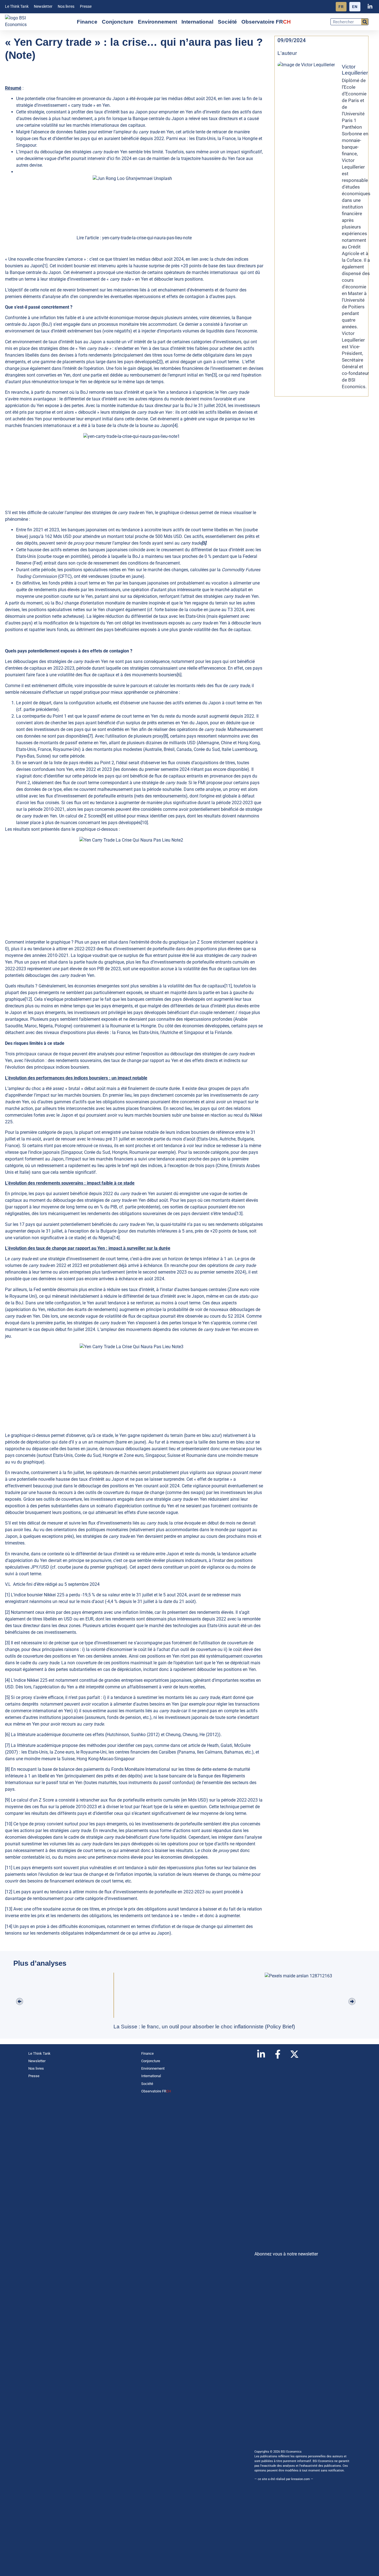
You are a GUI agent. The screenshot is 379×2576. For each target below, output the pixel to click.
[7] (90, 736)
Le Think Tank (17, 7)
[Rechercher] (365, 22)
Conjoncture (118, 22)
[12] (28, 999)
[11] (228, 986)
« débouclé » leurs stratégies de (123, 412)
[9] (104, 816)
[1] (45, 266)
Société (227, 22)
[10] (144, 823)
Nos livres (66, 7)
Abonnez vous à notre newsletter (286, 2254)
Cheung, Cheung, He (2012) (192, 1735)
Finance (87, 22)
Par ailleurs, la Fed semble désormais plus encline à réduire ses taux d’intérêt (80, 1290)
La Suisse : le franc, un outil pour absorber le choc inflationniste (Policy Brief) (204, 2027)
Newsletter (43, 7)
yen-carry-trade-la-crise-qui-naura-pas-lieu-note (147, 238)
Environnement (157, 22)
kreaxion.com (301, 2479)
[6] (179, 675)
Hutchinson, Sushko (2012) (133, 1735)
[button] (20, 2002)
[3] (214, 375)
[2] (159, 362)
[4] (175, 425)
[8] (166, 736)
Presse (86, 7)
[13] (239, 1214)
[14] (116, 1238)
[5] (7, 1697)
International (197, 22)
